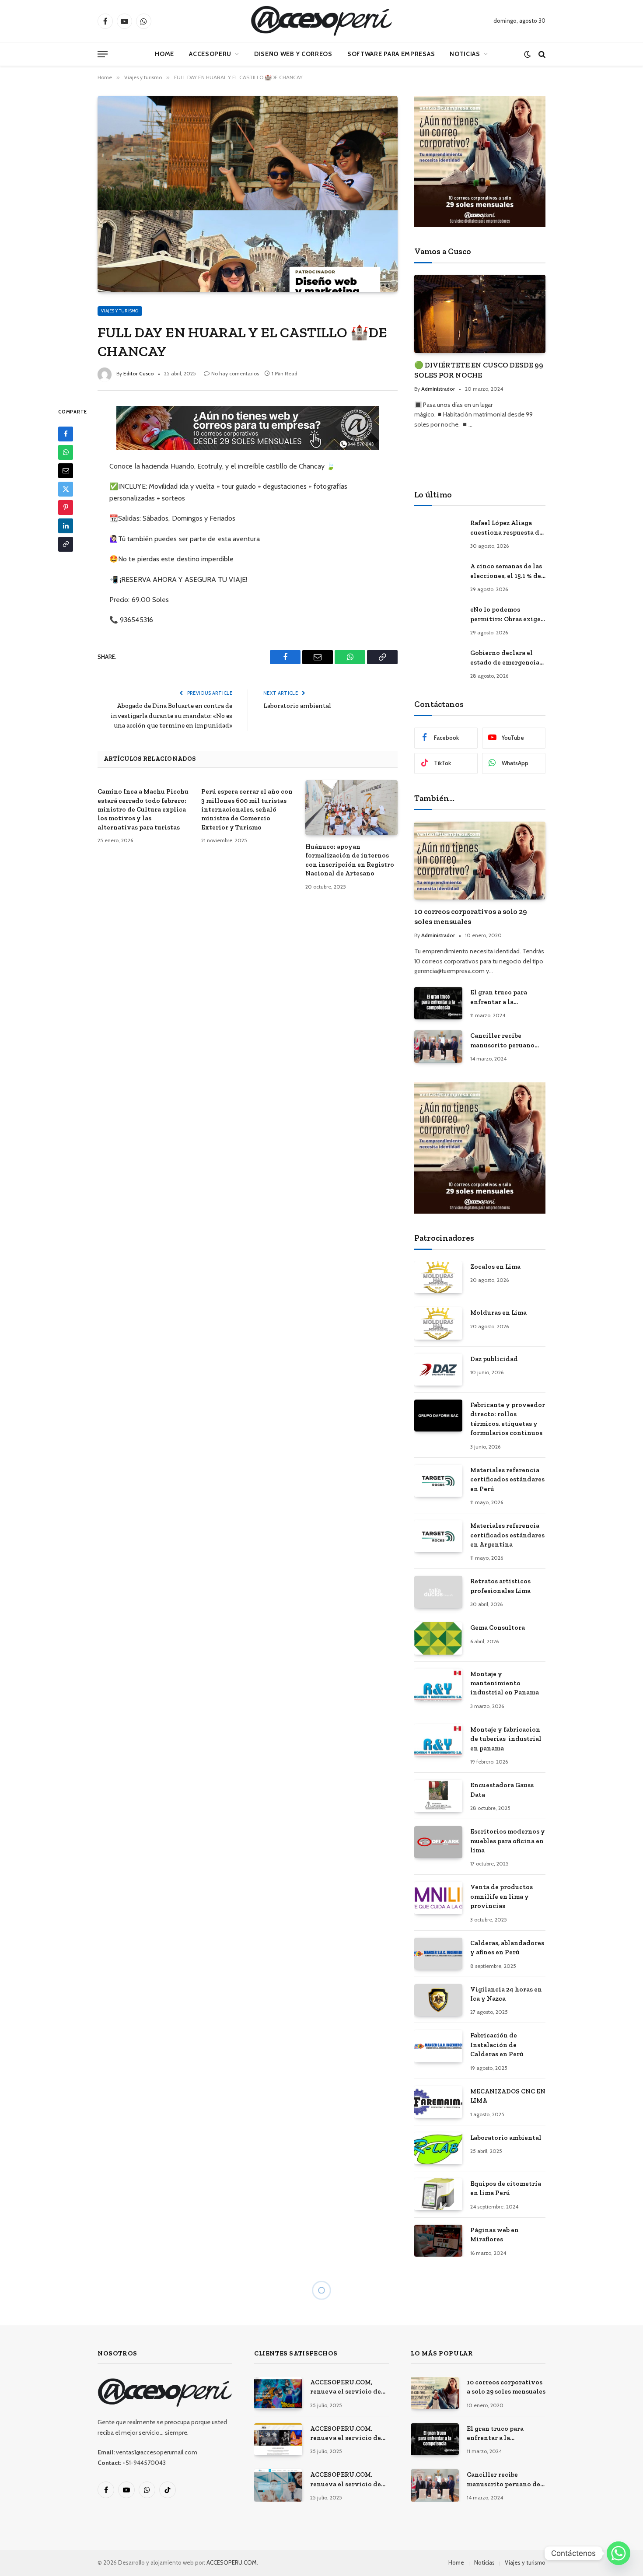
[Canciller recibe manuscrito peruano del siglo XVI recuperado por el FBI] (438, 1046)
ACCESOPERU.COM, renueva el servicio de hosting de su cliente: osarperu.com (346, 2480)
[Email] (66, 470)
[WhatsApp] (66, 452)
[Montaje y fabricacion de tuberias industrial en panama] (438, 1740)
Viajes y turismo (120, 311)
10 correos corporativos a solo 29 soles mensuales (471, 916)
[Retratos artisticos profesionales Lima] (438, 1592)
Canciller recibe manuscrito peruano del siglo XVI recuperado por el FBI (504, 1041)
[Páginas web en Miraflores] (438, 2241)
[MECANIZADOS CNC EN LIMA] (438, 2102)
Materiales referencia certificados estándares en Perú (507, 1479)
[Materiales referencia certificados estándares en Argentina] (438, 1536)
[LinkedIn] (66, 525)
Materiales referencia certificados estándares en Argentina (507, 1535)
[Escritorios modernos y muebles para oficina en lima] (438, 1842)
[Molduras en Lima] (438, 1323)
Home (164, 54)
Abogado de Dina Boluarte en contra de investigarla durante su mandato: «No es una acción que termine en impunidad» (171, 716)
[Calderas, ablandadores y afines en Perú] (438, 1954)
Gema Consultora (498, 1627)
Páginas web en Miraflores (494, 2235)
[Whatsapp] (619, 2553)
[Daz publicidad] (438, 1370)
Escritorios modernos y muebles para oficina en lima (508, 1841)
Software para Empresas (391, 54)
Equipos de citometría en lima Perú (506, 2188)
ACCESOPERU (210, 54)
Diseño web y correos (293, 54)
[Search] (541, 54)
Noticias (465, 54)
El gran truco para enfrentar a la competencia (499, 997)
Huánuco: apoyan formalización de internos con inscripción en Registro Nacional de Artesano (350, 860)
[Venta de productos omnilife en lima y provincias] (438, 1898)
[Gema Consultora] (438, 1638)
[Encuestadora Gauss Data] (438, 1796)
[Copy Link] (66, 544)
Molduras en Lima (498, 1312)
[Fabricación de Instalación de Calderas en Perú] (438, 2046)
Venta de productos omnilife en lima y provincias (501, 1896)
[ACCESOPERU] (321, 21)
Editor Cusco (139, 373)
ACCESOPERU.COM (232, 2562)
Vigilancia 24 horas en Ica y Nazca (506, 1994)
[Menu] (103, 54)
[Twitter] (66, 489)
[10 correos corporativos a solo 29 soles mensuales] (480, 861)
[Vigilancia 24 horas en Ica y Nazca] (438, 2000)
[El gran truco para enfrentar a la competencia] (438, 1003)
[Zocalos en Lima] (438, 1277)
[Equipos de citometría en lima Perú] (438, 2194)
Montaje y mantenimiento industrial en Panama (505, 1683)
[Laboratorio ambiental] (438, 2148)
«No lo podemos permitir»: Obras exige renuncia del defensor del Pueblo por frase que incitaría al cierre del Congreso (505, 615)
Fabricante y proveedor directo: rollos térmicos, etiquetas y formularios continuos (508, 1419)
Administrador (438, 389)
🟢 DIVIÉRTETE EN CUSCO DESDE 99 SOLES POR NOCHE (479, 370)
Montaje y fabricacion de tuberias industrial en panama (506, 1739)
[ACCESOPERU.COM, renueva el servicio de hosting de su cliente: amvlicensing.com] (278, 2393)
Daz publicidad (494, 1359)
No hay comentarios (235, 373)
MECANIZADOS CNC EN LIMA (508, 2096)
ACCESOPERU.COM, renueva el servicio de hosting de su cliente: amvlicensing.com (346, 2387)
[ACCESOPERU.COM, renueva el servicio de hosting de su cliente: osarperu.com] (278, 2485)
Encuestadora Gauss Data (502, 1790)
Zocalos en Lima (495, 1267)
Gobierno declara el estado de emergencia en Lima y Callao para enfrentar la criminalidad (505, 658)
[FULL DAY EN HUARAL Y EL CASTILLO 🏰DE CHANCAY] (248, 194)
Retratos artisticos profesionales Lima (500, 1586)
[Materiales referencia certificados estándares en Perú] (438, 1481)
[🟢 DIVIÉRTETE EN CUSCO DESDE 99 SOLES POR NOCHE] (480, 314)
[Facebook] (66, 434)
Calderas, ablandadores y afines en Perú (507, 1948)
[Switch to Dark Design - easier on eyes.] (527, 54)
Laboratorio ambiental (297, 706)
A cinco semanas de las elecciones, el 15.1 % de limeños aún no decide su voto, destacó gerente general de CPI (507, 571)
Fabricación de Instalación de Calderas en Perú (497, 2045)
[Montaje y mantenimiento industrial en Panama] (438, 1685)
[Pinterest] (66, 507)
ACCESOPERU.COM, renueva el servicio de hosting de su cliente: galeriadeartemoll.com (347, 2434)
